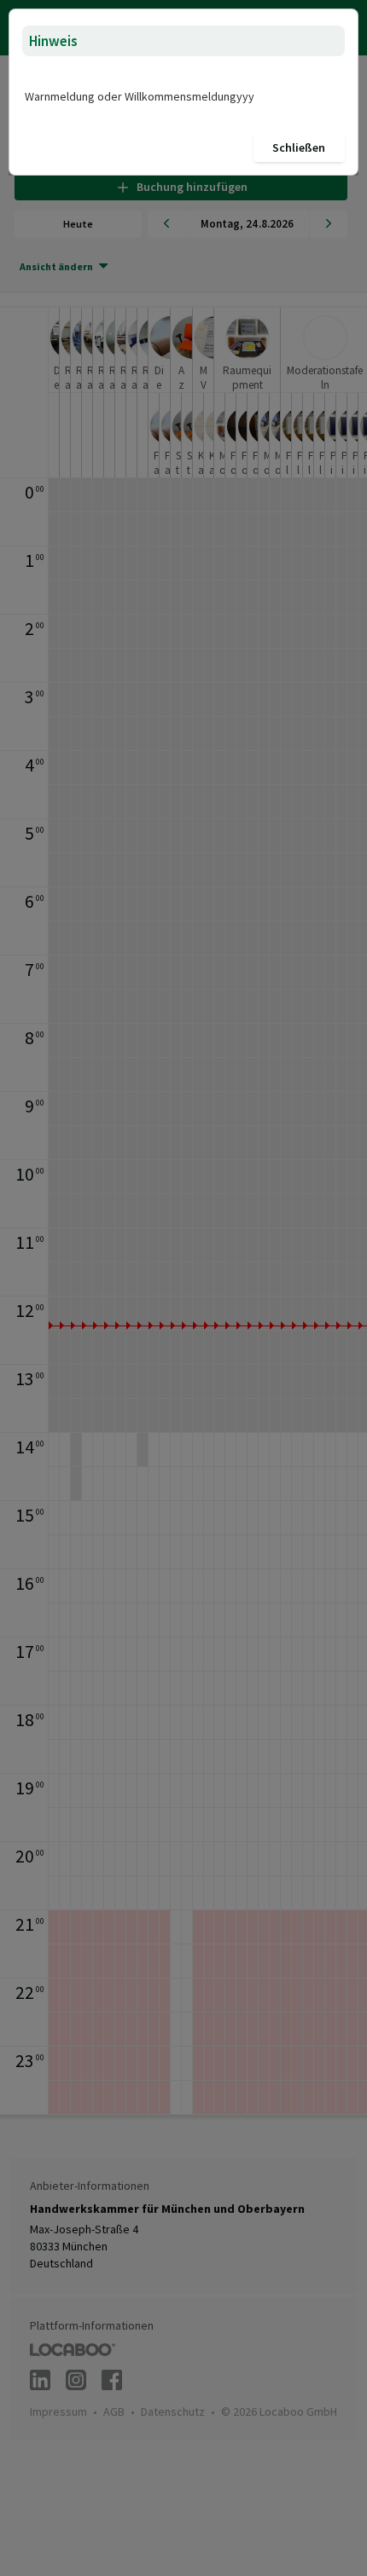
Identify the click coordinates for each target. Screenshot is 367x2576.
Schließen (299, 147)
